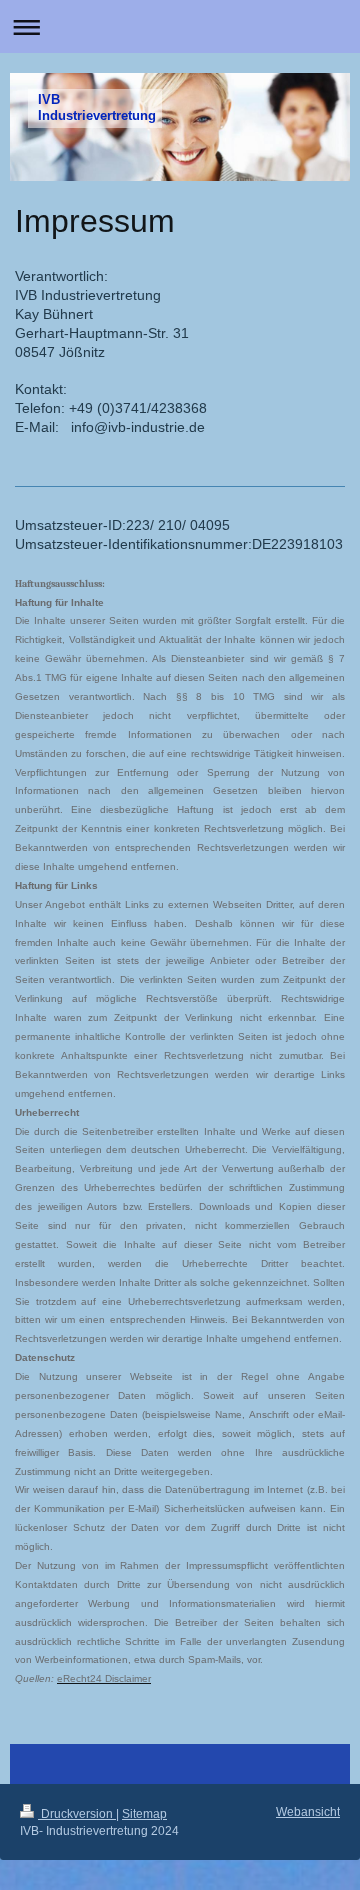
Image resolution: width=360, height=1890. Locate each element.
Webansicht (308, 1812)
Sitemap (144, 1814)
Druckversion (77, 1814)
